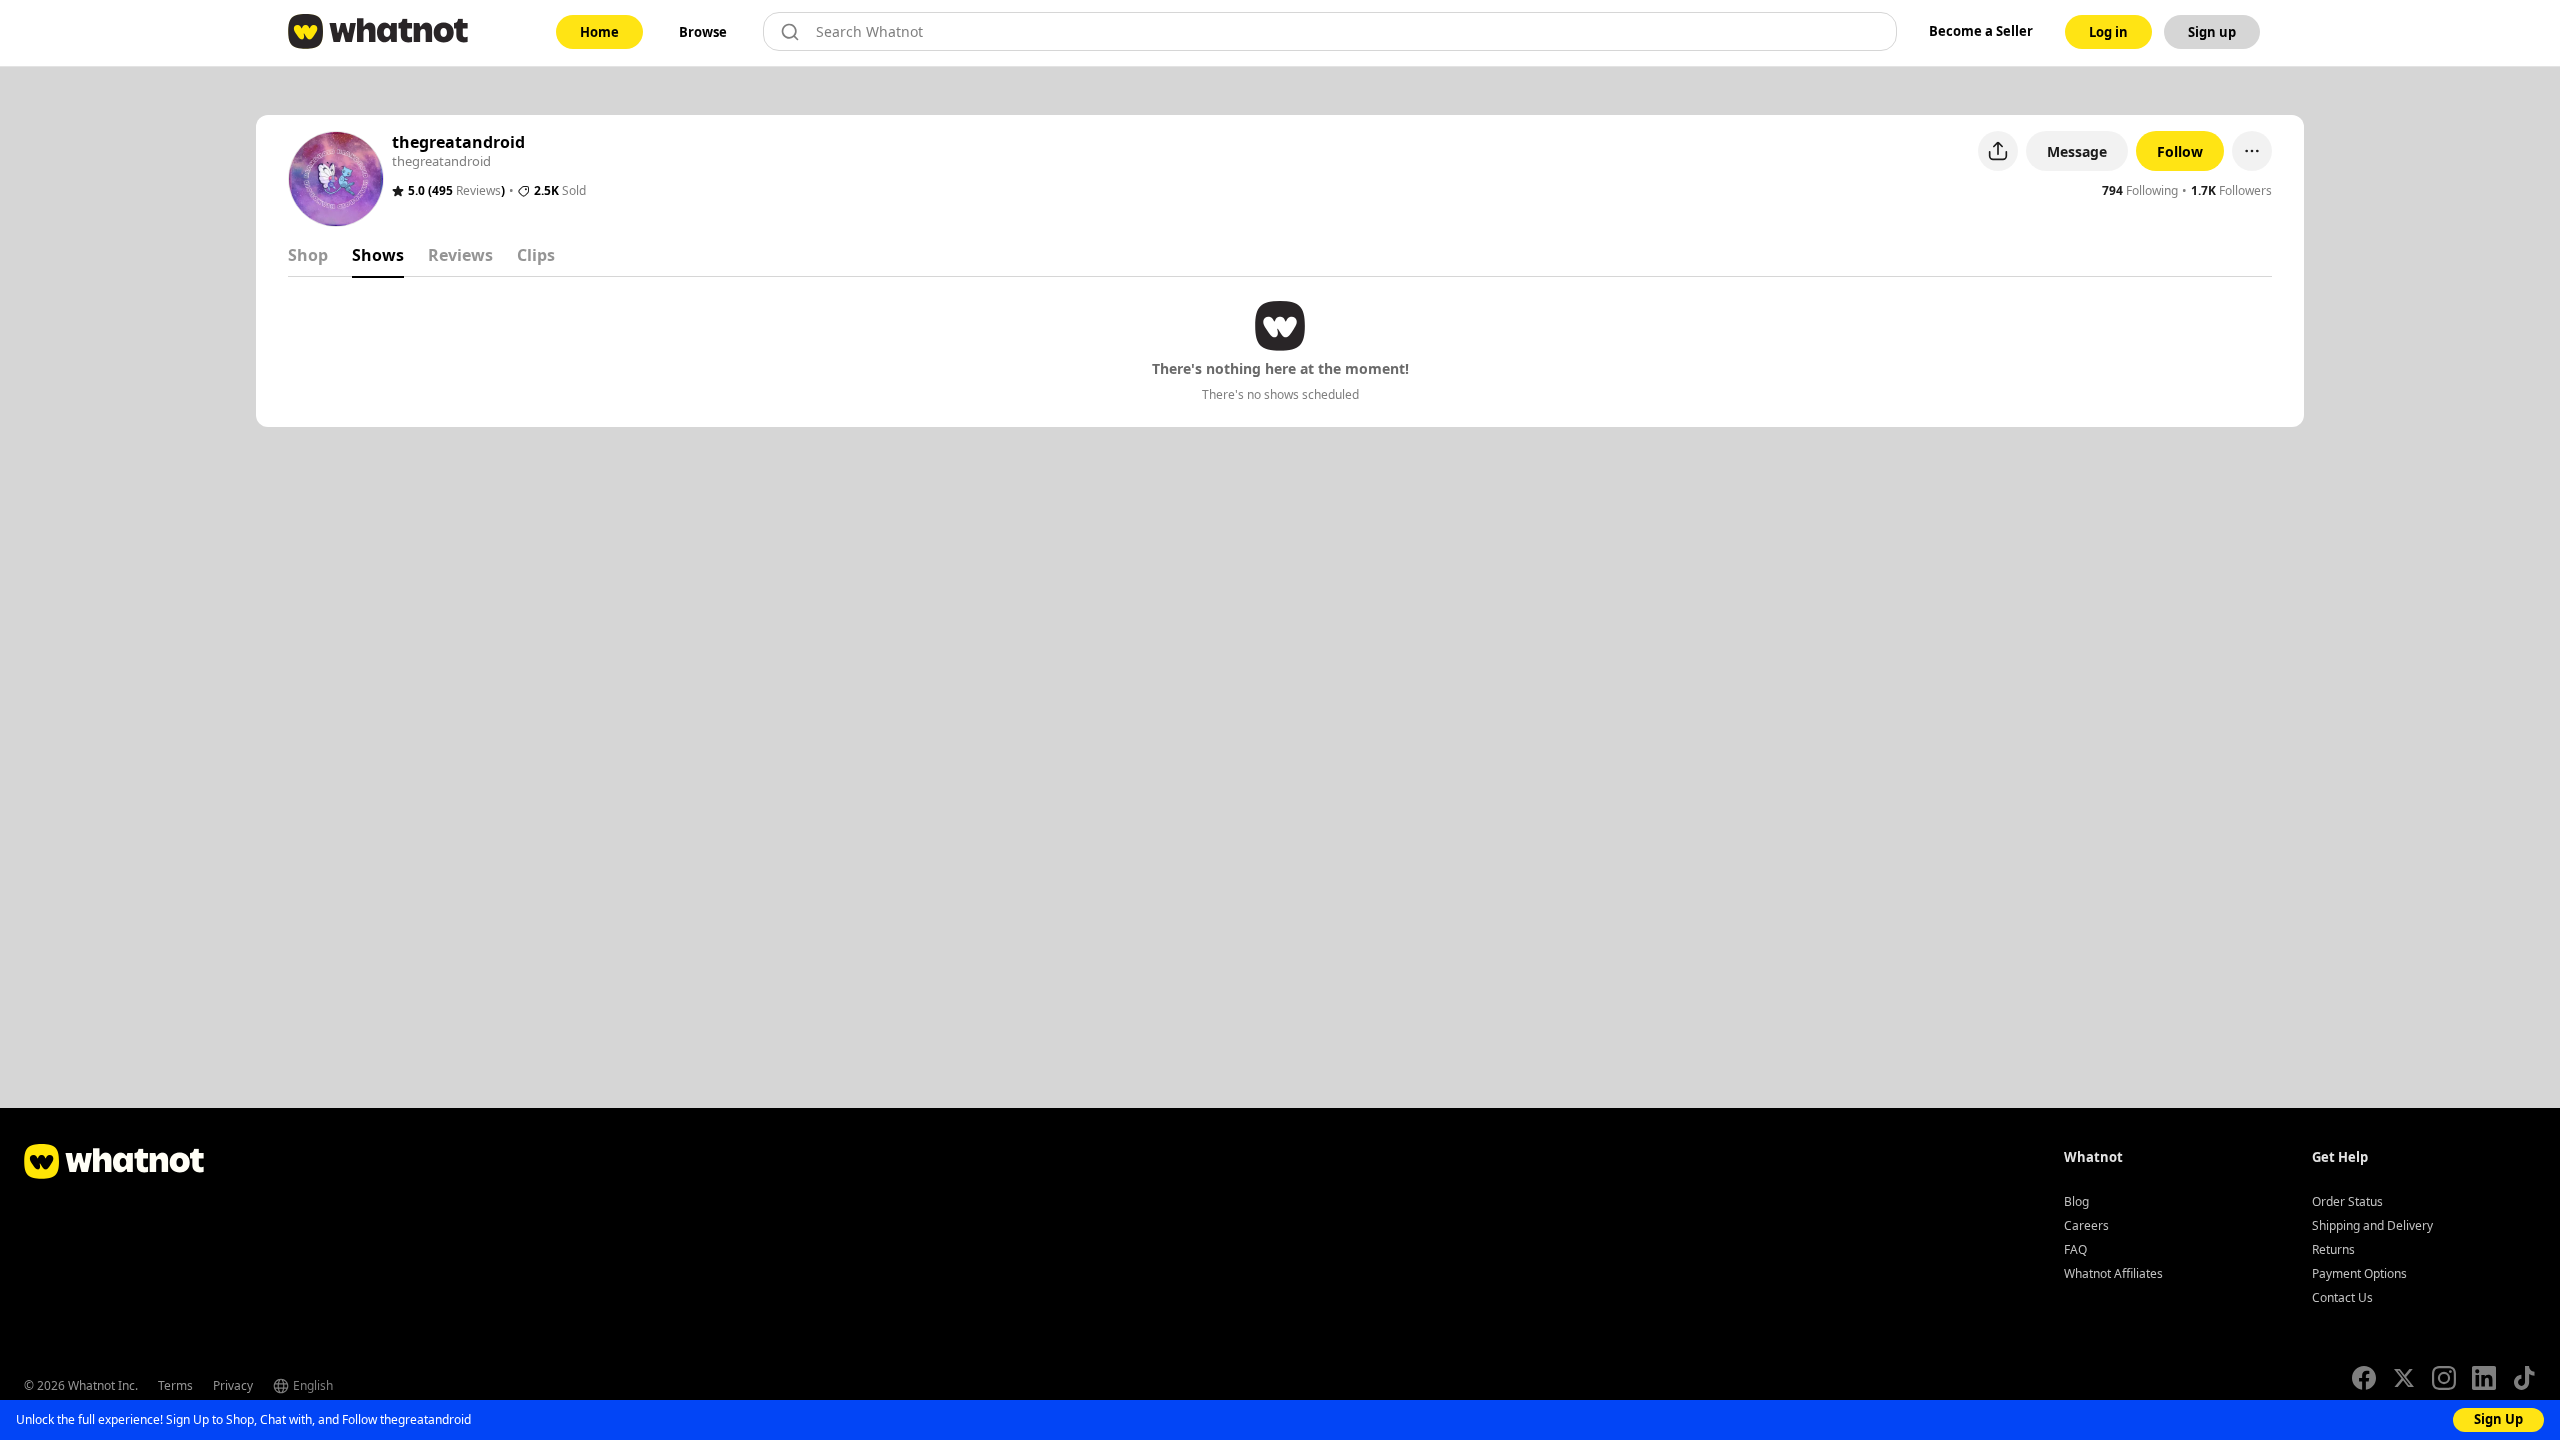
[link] (599, 32)
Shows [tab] (378, 255)
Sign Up (2498, 1419)
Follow (2180, 151)
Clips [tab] (536, 255)
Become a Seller (1981, 31)
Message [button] (2077, 151)
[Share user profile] (1998, 151)
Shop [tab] (308, 255)
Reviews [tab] (460, 255)
